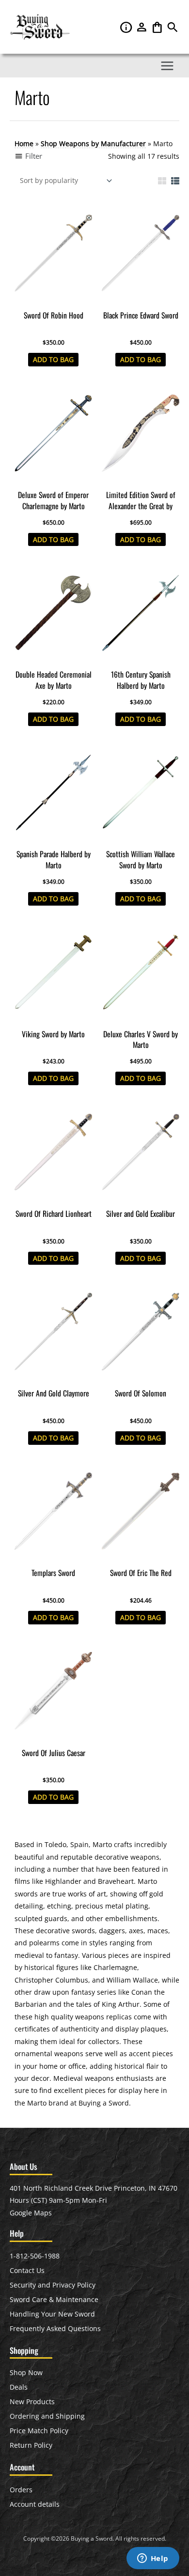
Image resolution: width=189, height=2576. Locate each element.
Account (142, 27)
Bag (158, 27)
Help (127, 27)
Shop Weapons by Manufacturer (93, 144)
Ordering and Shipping (47, 2416)
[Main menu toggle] (167, 66)
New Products (32, 2402)
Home (24, 144)
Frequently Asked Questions (55, 2328)
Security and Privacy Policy (53, 2285)
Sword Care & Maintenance (54, 2299)
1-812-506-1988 (35, 2256)
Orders (21, 2490)
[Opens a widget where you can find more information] (153, 2559)
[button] (173, 30)
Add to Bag (53, 359)
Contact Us (27, 2270)
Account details (35, 2504)
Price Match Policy (39, 2431)
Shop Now (26, 2372)
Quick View (54, 298)
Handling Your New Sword (52, 2314)
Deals (19, 2387)
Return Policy (31, 2445)
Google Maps (31, 2213)
